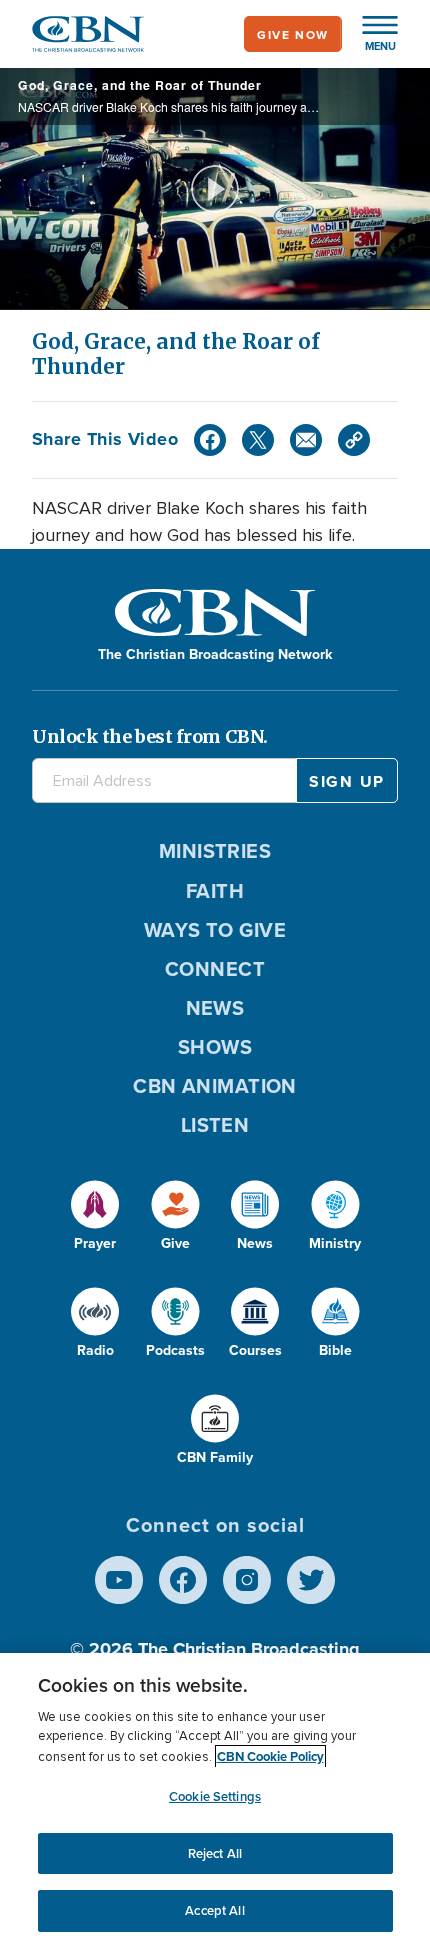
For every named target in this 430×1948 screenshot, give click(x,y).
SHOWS (215, 1046)
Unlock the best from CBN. (150, 736)
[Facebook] (210, 440)
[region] (215, 1800)
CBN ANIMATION (215, 1085)
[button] (370, 34)
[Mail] (306, 440)
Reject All (215, 1853)
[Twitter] (258, 440)
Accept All (214, 1910)
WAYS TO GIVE (215, 929)
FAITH (215, 890)
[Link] (354, 440)
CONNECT (215, 968)
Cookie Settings (215, 1796)
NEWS (215, 1007)
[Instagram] (247, 1580)
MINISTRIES (215, 850)
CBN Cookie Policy (270, 1756)
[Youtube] (119, 1580)
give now (293, 34)
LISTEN (215, 1124)
